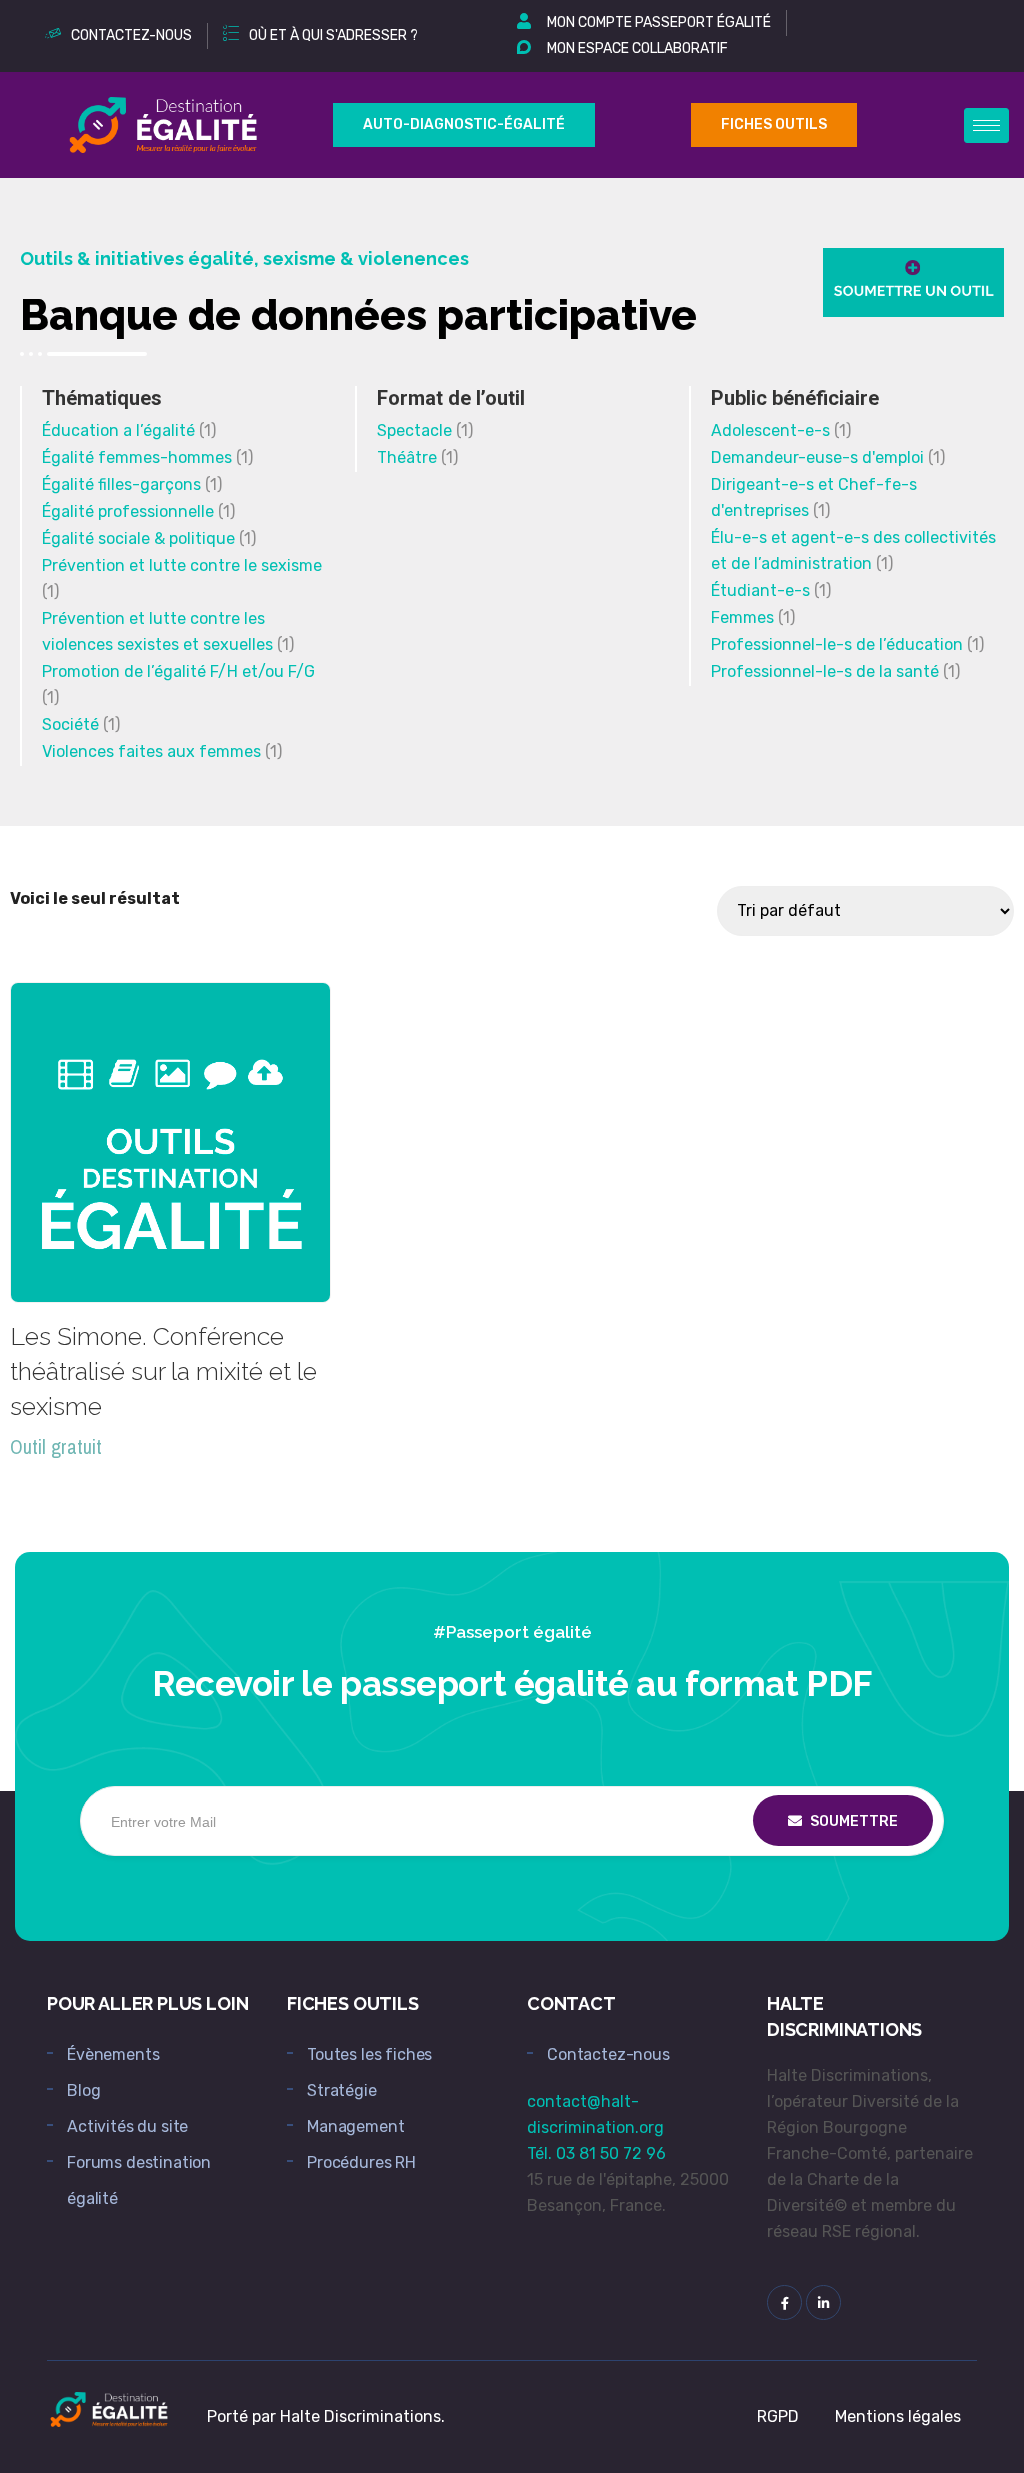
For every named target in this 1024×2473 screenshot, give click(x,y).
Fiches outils (774, 124)
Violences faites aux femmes (151, 751)
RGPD (778, 2416)
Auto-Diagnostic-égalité (464, 124)
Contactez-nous (608, 2054)
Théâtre (407, 457)
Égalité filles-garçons (121, 484)
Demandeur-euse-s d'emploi (817, 457)
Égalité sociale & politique (138, 538)
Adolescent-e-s (770, 430)
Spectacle (414, 430)
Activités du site (127, 2126)
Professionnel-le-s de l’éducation (837, 644)
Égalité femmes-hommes (137, 457)
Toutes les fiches (369, 2054)
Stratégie (342, 2090)
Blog (83, 2090)
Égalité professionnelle (128, 511)
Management (355, 2126)
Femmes (742, 617)
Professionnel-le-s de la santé (825, 671)
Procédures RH (361, 2162)
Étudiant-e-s (760, 590)
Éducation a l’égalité (118, 430)
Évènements (113, 2054)
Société (70, 724)
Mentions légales (898, 2416)
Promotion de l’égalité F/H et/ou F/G (178, 671)
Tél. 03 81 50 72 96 (596, 2153)
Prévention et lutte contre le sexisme (182, 565)
